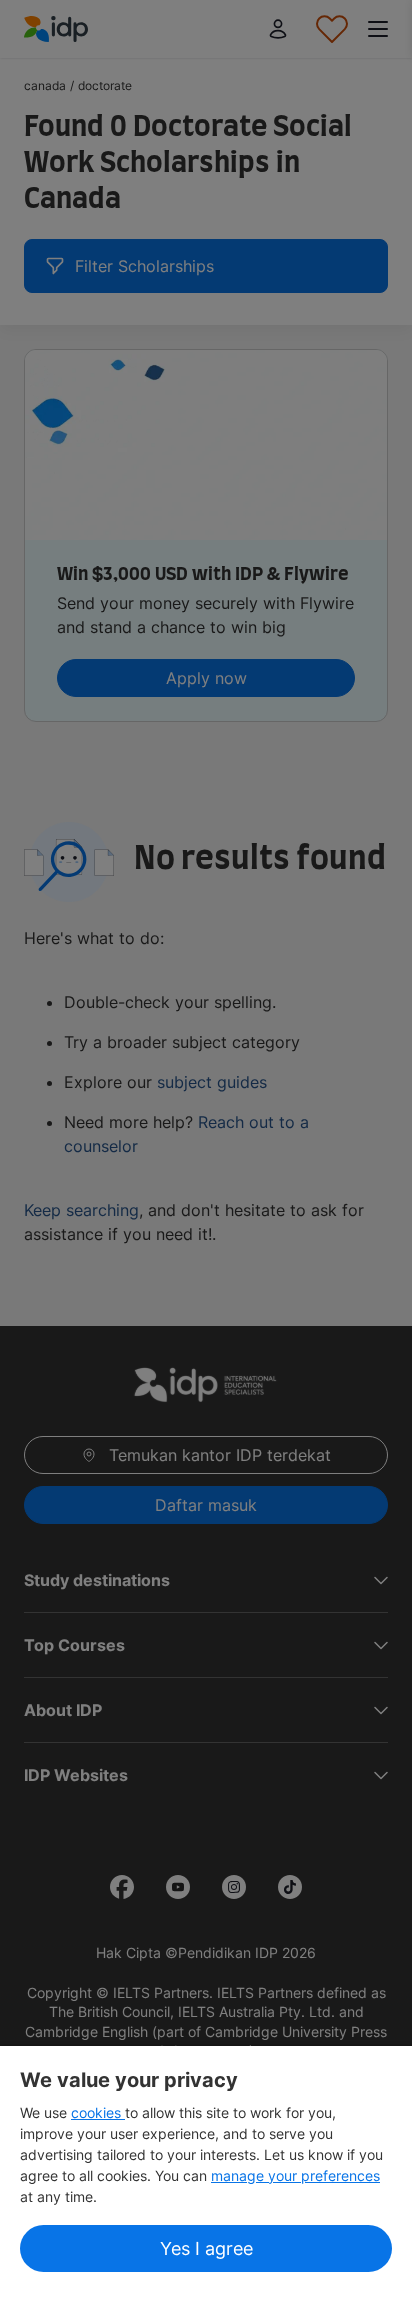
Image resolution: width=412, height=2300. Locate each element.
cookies (98, 2112)
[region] (206, 2173)
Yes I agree (206, 2248)
